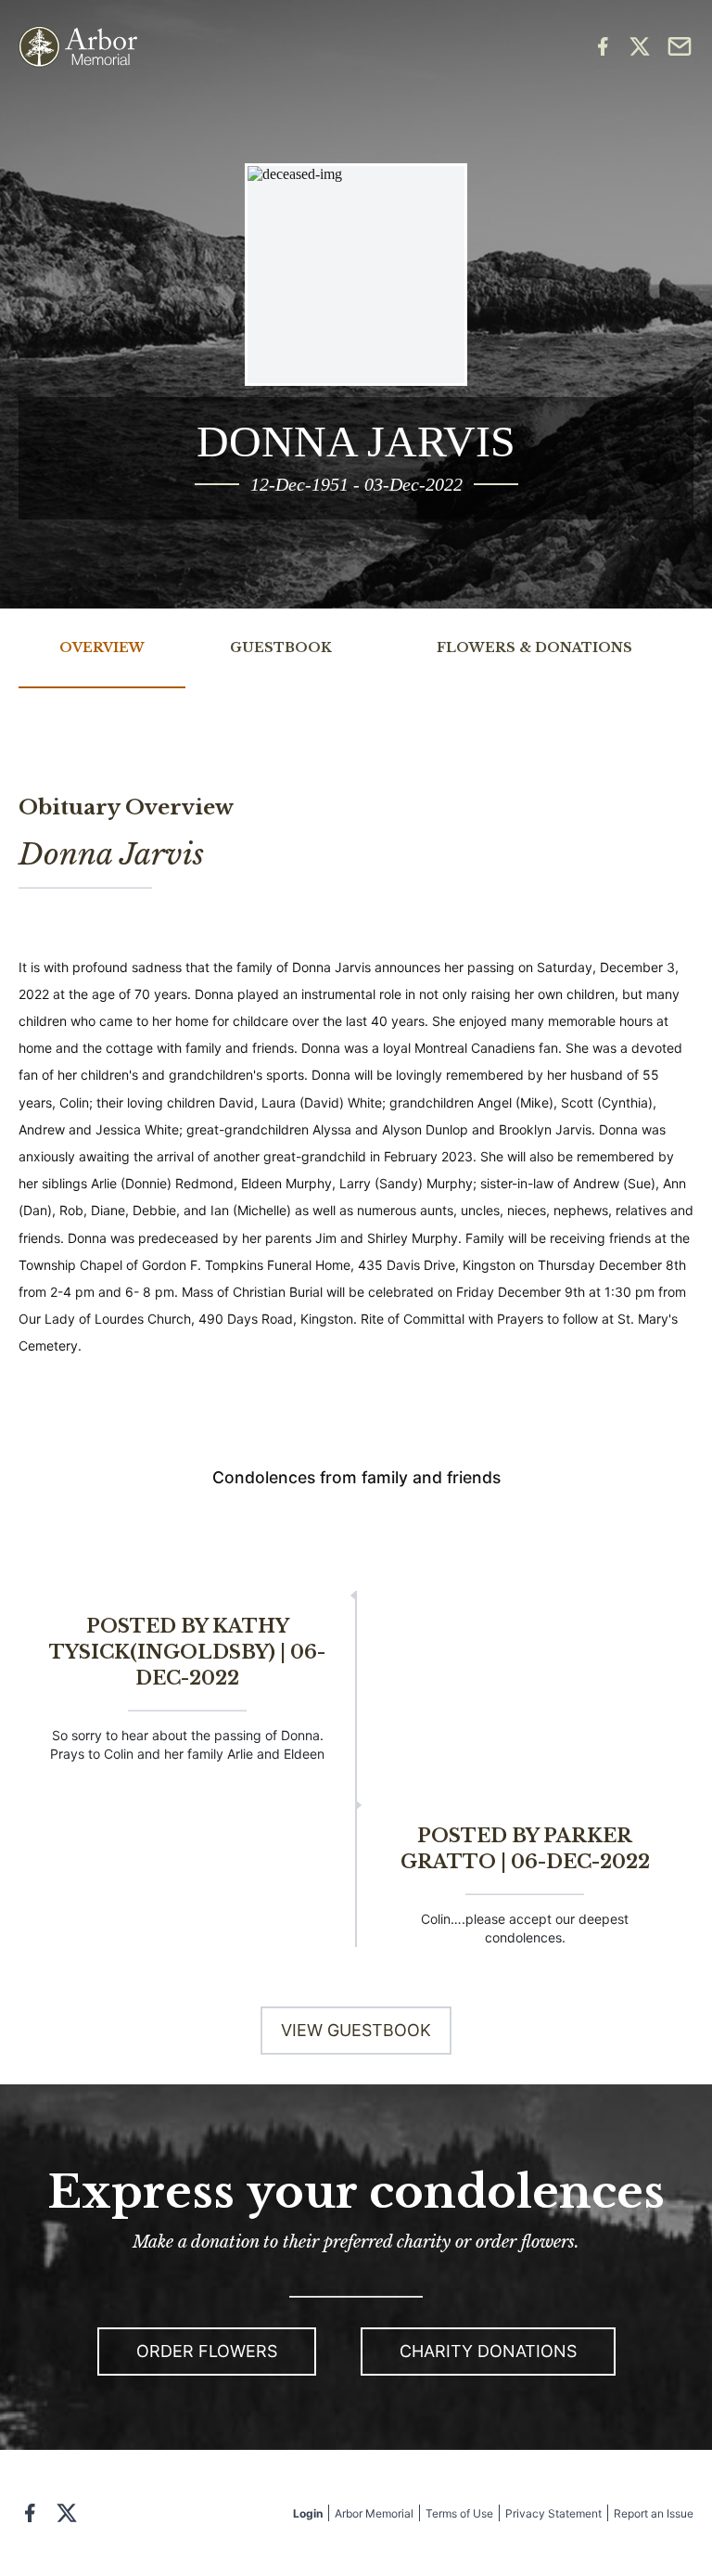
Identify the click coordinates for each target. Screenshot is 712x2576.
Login (308, 2513)
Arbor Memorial (374, 2513)
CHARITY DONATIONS (488, 2351)
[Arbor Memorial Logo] (78, 47)
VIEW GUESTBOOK (356, 2030)
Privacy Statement (553, 2513)
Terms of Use (459, 2513)
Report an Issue (654, 2513)
